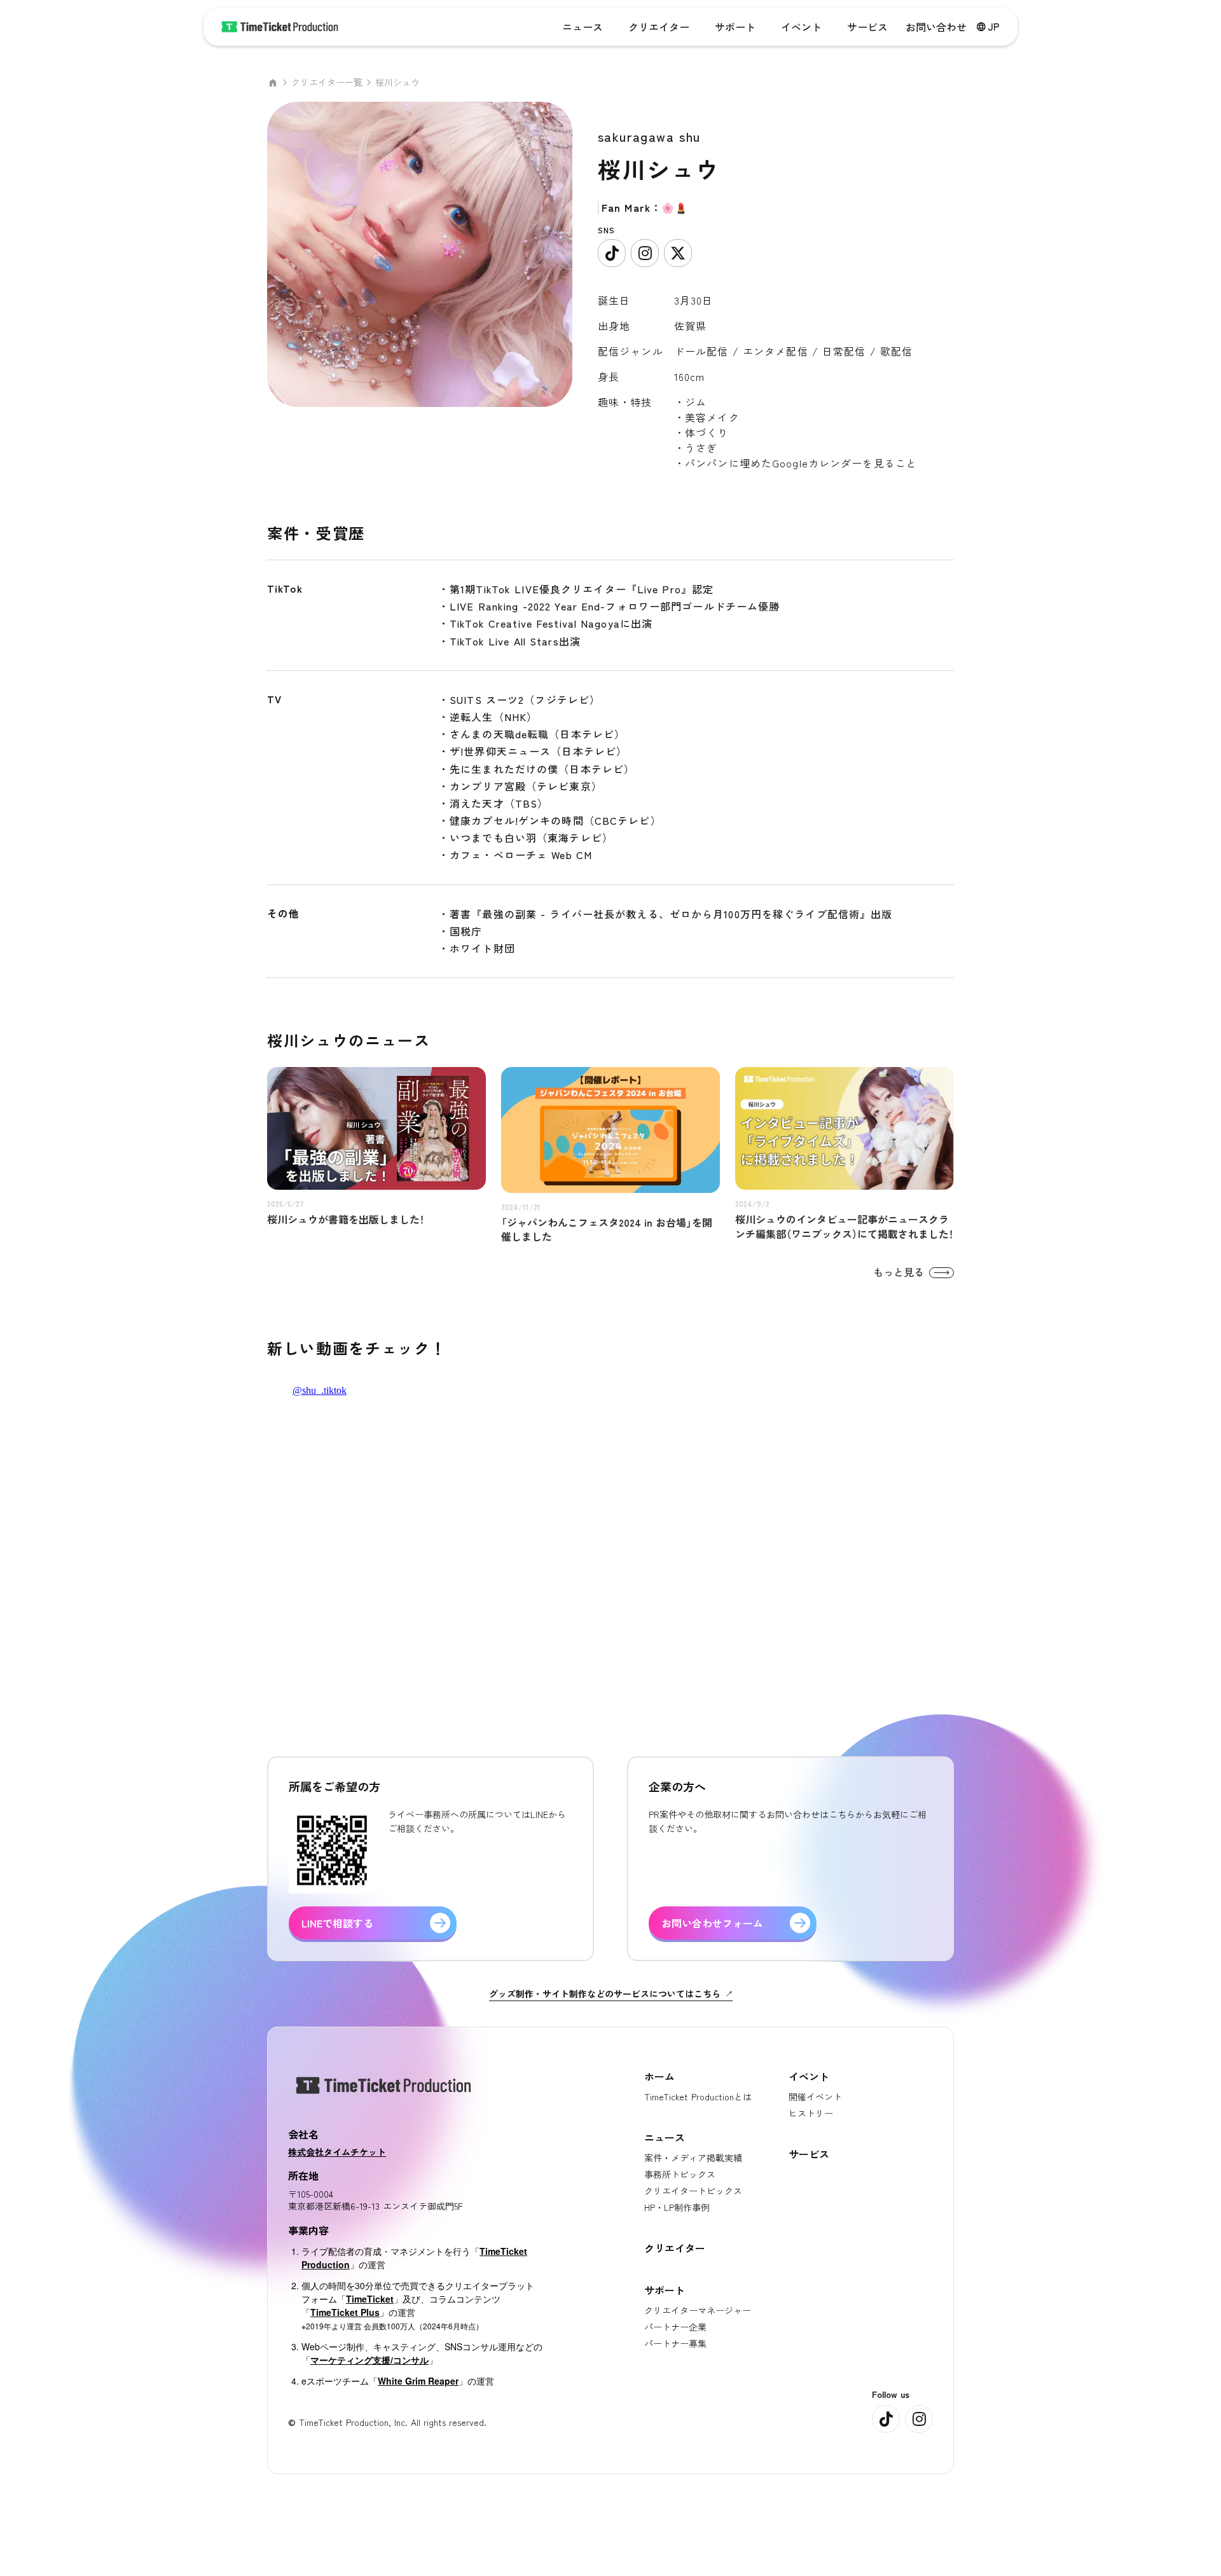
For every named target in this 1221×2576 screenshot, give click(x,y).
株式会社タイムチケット (337, 2152)
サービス (867, 27)
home (273, 83)
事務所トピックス (680, 2174)
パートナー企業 (675, 2327)
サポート (735, 27)
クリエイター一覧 (327, 82)
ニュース (583, 27)
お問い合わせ (936, 27)
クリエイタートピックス (693, 2191)
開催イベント (815, 2097)
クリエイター (659, 27)
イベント (801, 27)
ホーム (659, 2076)
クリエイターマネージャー (698, 2310)
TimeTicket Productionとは (698, 2097)
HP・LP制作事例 (677, 2207)
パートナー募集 (675, 2343)
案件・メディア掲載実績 (693, 2158)
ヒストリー (811, 2113)
